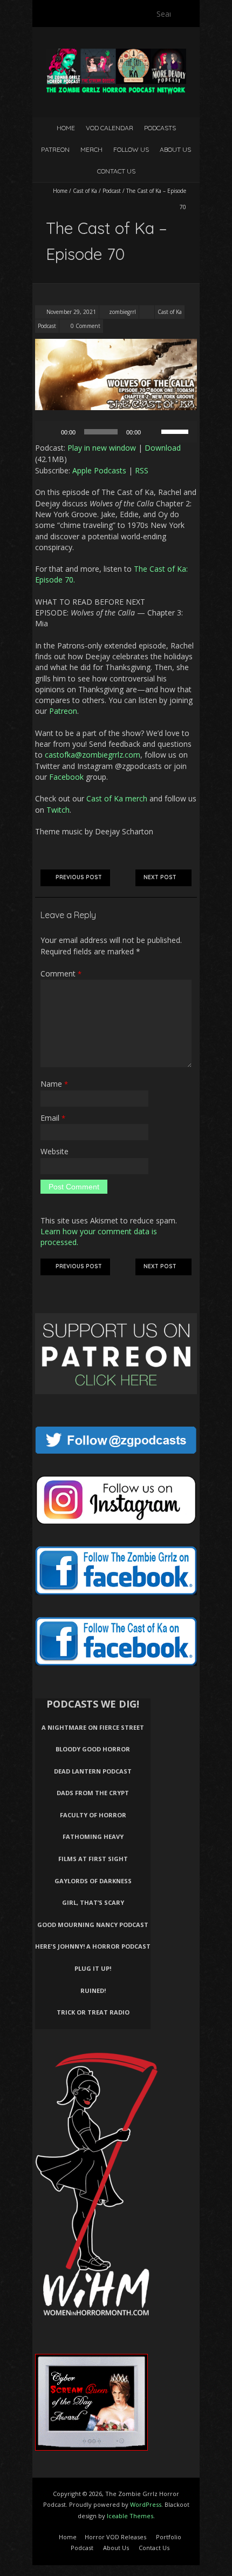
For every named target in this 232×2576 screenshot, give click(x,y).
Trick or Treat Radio (93, 2012)
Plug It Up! (93, 1968)
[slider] (176, 431)
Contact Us (116, 171)
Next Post (160, 877)
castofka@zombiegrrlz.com (93, 755)
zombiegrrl (122, 312)
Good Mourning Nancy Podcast (93, 1925)
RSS (142, 470)
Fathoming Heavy (93, 1836)
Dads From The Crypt (93, 1793)
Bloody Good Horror (93, 1749)
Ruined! (93, 1990)
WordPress (146, 2504)
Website (54, 1151)
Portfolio (169, 2537)
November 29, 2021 (70, 312)
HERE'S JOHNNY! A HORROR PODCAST (93, 1946)
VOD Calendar (110, 128)
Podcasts (160, 128)
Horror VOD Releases (115, 2537)
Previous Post (79, 877)
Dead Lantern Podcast (93, 1771)
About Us (175, 149)
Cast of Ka (85, 191)
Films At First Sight (93, 1859)
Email (53, 1118)
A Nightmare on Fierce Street (93, 1727)
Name (54, 1084)
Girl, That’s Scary (93, 1902)
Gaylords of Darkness (93, 1881)
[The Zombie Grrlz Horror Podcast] (116, 54)
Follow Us (131, 149)
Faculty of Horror (93, 1815)
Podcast (112, 191)
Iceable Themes (130, 2516)
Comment (61, 973)
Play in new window (102, 448)
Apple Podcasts (99, 470)
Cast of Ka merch (117, 798)
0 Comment (86, 326)
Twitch (58, 810)
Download (163, 448)
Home (66, 128)
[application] (116, 432)
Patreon (55, 149)
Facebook (66, 777)
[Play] (49, 432)
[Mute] (153, 432)
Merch (91, 149)
